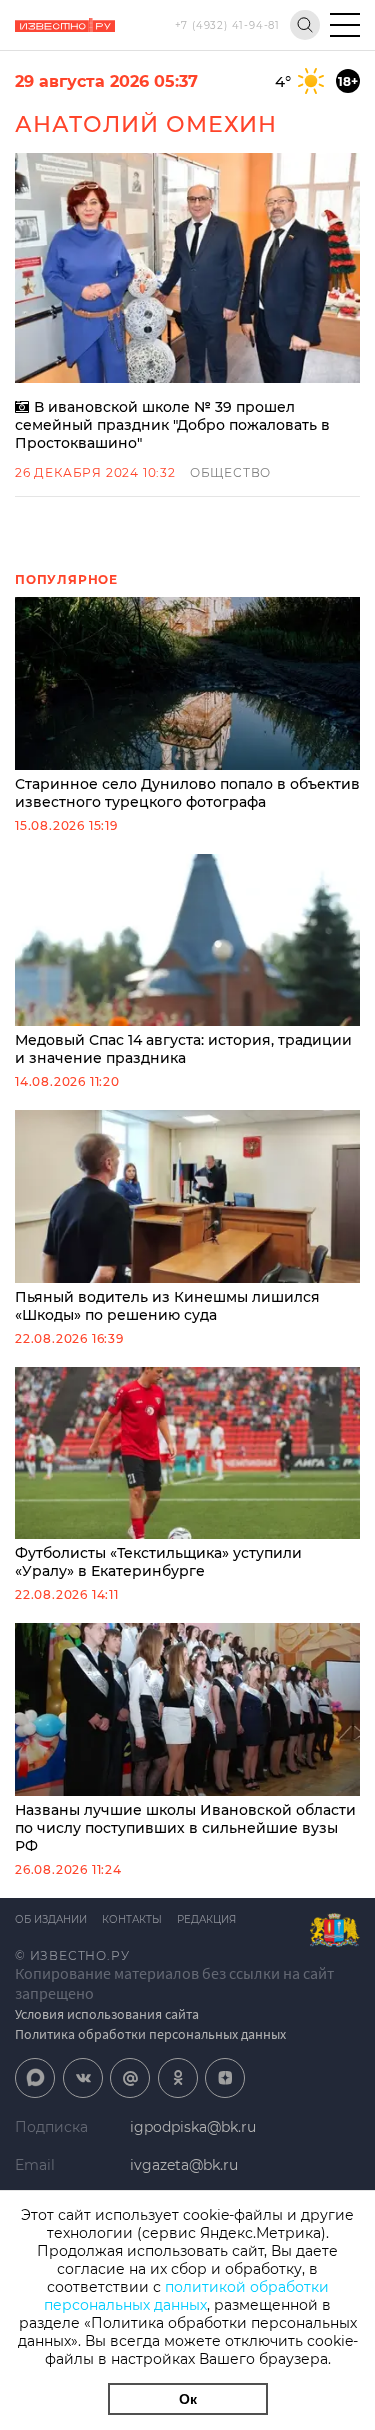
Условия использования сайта (107, 2014)
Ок (188, 2399)
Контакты (132, 1919)
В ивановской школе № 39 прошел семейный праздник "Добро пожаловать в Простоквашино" (172, 425)
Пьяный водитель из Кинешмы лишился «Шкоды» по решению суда (167, 1306)
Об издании (51, 1919)
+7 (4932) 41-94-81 (227, 25)
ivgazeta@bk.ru (184, 2165)
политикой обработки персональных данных (186, 2296)
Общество (230, 472)
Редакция (206, 1919)
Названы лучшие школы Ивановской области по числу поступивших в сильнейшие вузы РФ (185, 1828)
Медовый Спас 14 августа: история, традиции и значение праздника (183, 1049)
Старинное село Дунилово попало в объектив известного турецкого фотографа (187, 793)
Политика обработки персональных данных (150, 2034)
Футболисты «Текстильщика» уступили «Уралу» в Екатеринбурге (158, 1562)
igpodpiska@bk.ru (193, 2127)
